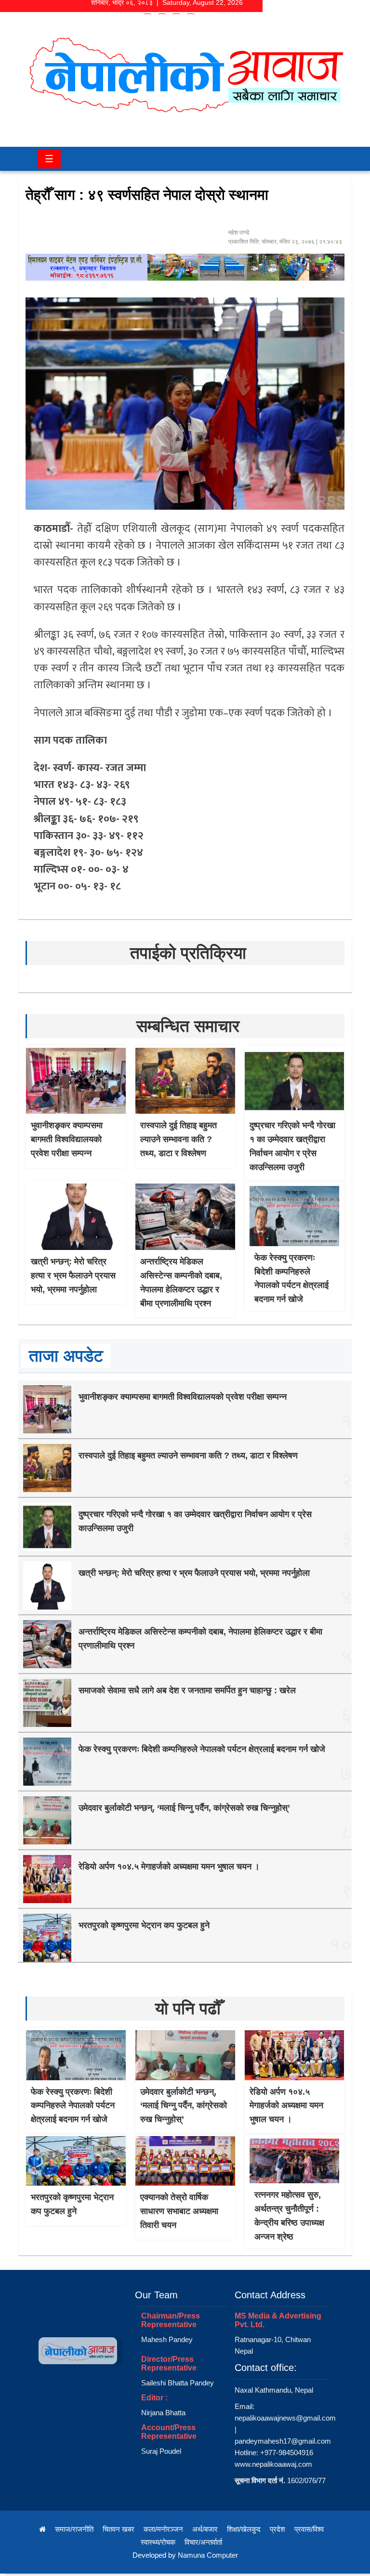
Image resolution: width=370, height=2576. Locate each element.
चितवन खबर (119, 2529)
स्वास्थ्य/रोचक (158, 2542)
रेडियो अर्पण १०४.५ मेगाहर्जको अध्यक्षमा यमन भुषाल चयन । (169, 1867)
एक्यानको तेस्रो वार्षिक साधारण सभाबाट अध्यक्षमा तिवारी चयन (179, 2211)
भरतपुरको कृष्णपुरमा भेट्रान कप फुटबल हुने (144, 1925)
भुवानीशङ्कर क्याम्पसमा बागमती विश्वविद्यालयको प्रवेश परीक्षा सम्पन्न (67, 1139)
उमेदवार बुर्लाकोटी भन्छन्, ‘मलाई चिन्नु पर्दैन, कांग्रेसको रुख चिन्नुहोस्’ (184, 1808)
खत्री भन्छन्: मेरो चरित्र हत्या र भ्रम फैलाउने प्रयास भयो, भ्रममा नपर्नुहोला (73, 1275)
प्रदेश (277, 2529)
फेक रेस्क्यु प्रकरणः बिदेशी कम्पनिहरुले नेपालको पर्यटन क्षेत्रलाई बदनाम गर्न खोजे (202, 1749)
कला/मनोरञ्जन (163, 2529)
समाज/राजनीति (74, 2529)
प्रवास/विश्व (309, 2529)
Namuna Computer (208, 2555)
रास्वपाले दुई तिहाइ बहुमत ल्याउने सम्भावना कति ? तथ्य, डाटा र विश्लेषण (178, 1139)
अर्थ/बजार (205, 2529)
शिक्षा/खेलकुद (244, 2529)
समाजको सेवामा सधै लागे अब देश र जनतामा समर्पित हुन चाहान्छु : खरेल (187, 1690)
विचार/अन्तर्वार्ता (203, 2542)
